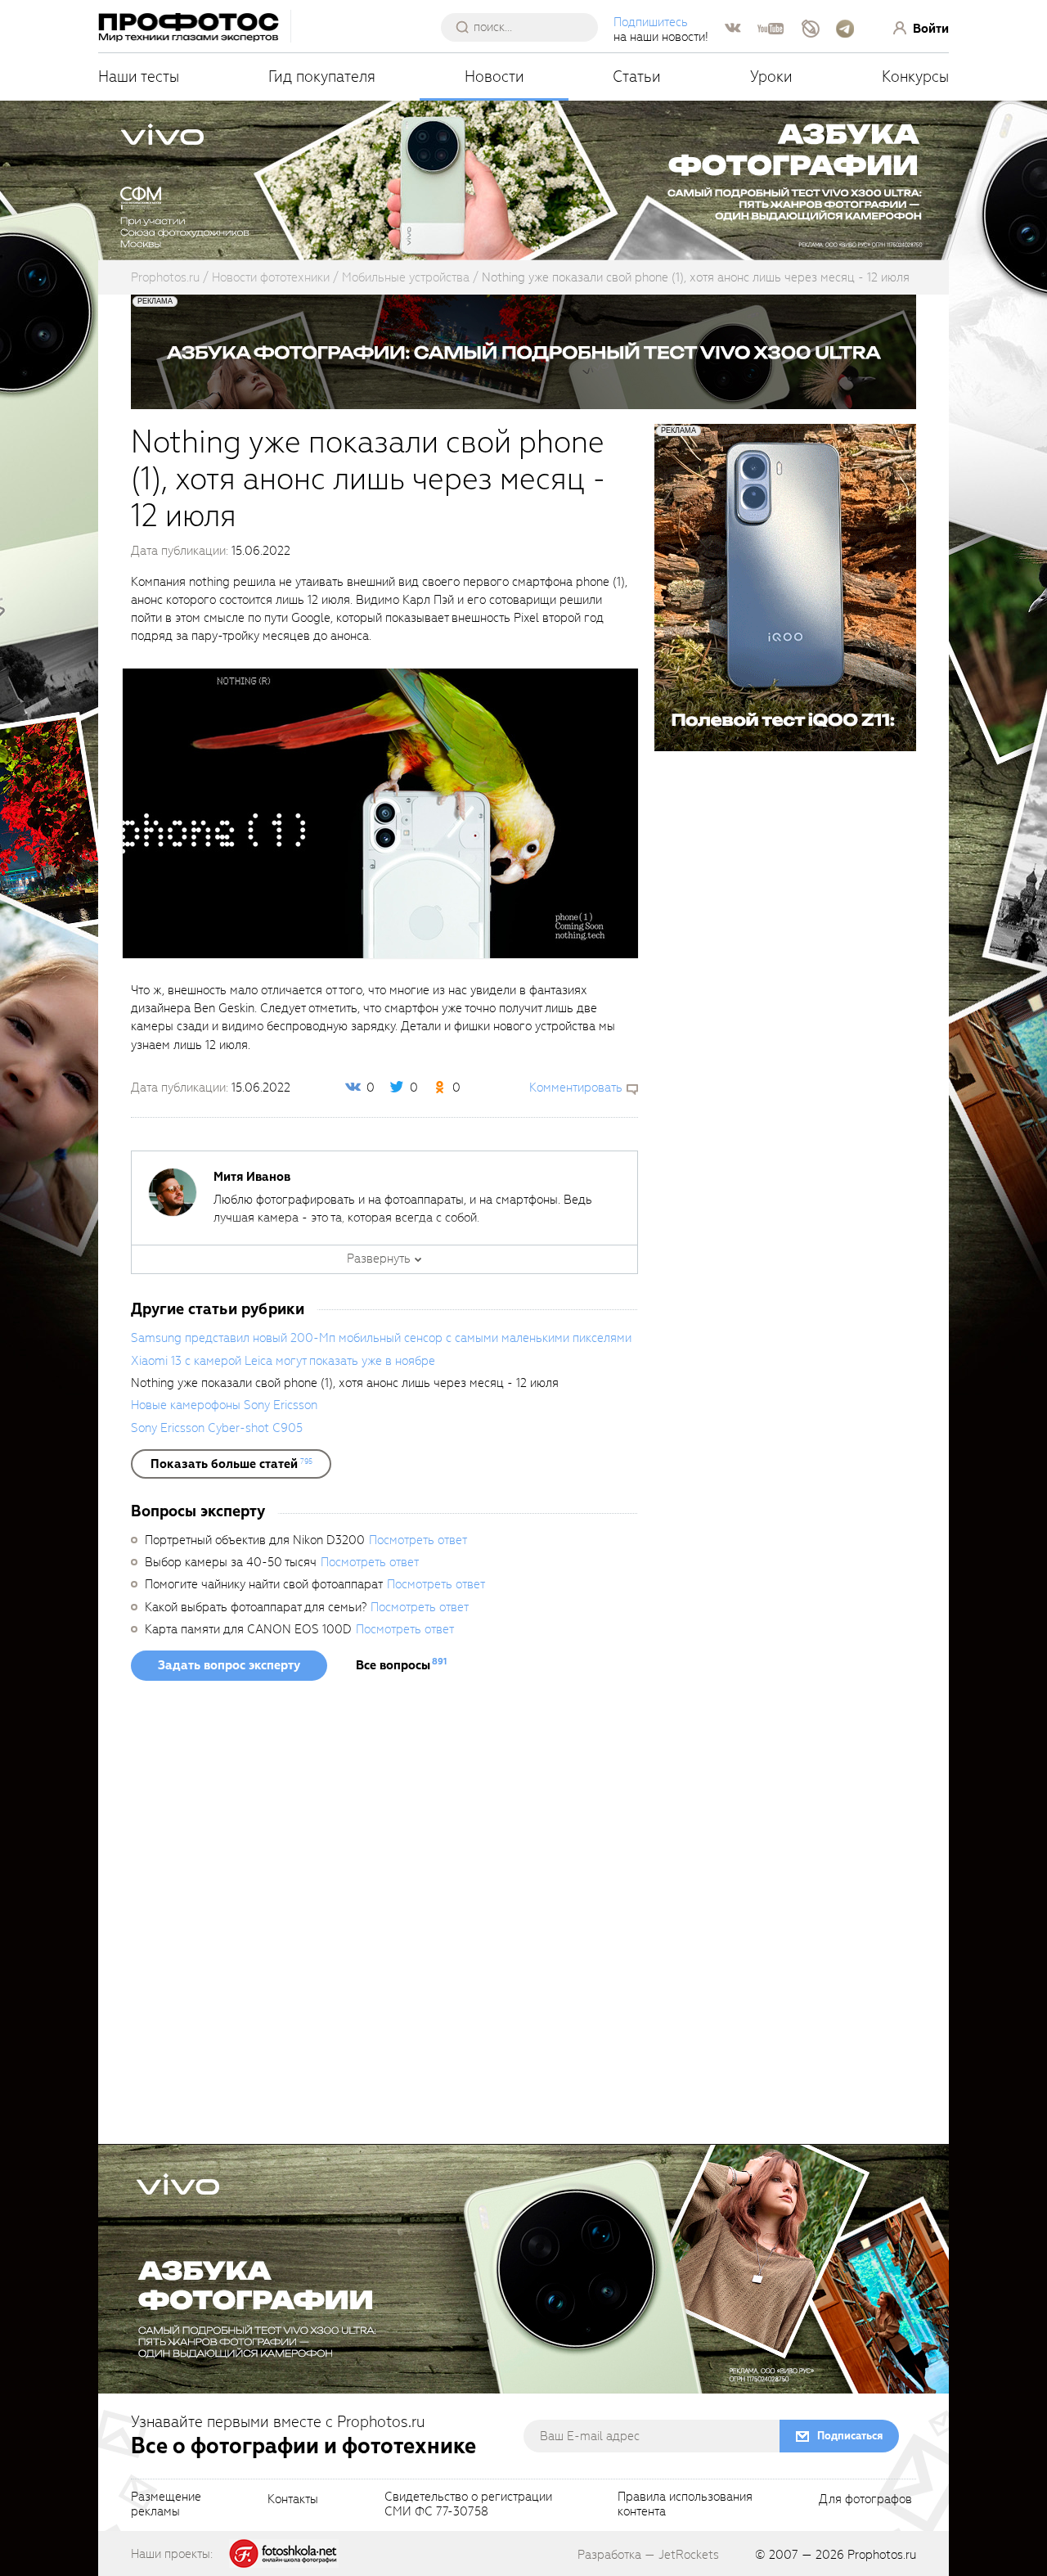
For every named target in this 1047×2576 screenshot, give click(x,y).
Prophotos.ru (882, 2555)
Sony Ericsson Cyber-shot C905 (217, 1428)
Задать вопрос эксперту (229, 1665)
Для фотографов (865, 2500)
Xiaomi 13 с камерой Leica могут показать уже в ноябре (283, 1361)
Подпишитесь (651, 22)
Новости (494, 77)
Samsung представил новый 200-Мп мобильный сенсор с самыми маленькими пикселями (381, 1338)
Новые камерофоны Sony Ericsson (224, 1405)
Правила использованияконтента (685, 2505)
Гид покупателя (322, 77)
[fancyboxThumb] (380, 813)
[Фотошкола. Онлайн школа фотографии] (284, 2553)
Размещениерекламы (166, 2505)
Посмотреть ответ (418, 1540)
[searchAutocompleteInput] (526, 27)
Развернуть (379, 1259)
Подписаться (850, 2436)
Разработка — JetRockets (648, 2555)
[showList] (231, 1464)
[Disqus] (384, 1918)
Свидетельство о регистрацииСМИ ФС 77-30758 (468, 2505)
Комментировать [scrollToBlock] (576, 1088)
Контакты (293, 2500)
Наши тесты (139, 77)
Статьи (637, 77)
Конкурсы (915, 77)
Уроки (771, 77)
